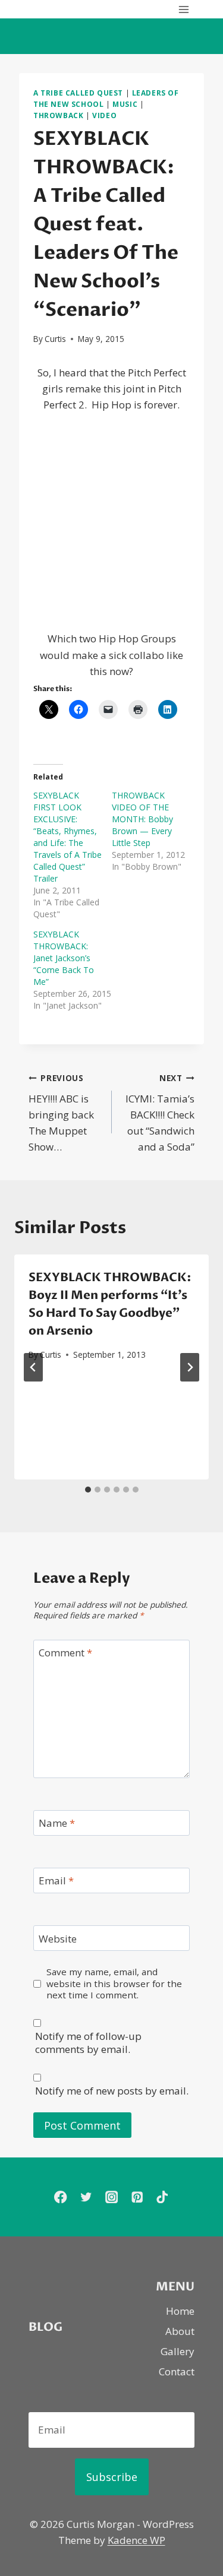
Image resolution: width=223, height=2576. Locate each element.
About (180, 2331)
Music (125, 104)
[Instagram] (111, 2197)
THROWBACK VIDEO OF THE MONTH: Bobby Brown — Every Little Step (142, 819)
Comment (65, 1653)
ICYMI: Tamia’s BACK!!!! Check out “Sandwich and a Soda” (160, 1113)
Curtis (55, 339)
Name (57, 1823)
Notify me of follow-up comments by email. (88, 2043)
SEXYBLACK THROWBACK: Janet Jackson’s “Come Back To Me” (64, 958)
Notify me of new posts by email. (112, 2091)
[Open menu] (183, 9)
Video (104, 115)
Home (180, 2311)
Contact (177, 2371)
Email (56, 1881)
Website (58, 1938)
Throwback (58, 115)
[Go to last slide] (33, 1367)
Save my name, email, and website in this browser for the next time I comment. (114, 1984)
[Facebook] (60, 2197)
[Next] (190, 1367)
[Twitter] (86, 2197)
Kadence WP (136, 2540)
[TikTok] (163, 2197)
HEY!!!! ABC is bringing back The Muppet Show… (61, 1113)
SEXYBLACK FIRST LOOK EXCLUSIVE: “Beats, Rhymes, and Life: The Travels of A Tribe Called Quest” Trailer (67, 837)
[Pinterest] (137, 2197)
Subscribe (112, 2477)
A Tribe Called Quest (78, 93)
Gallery (178, 2351)
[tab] (88, 1490)
